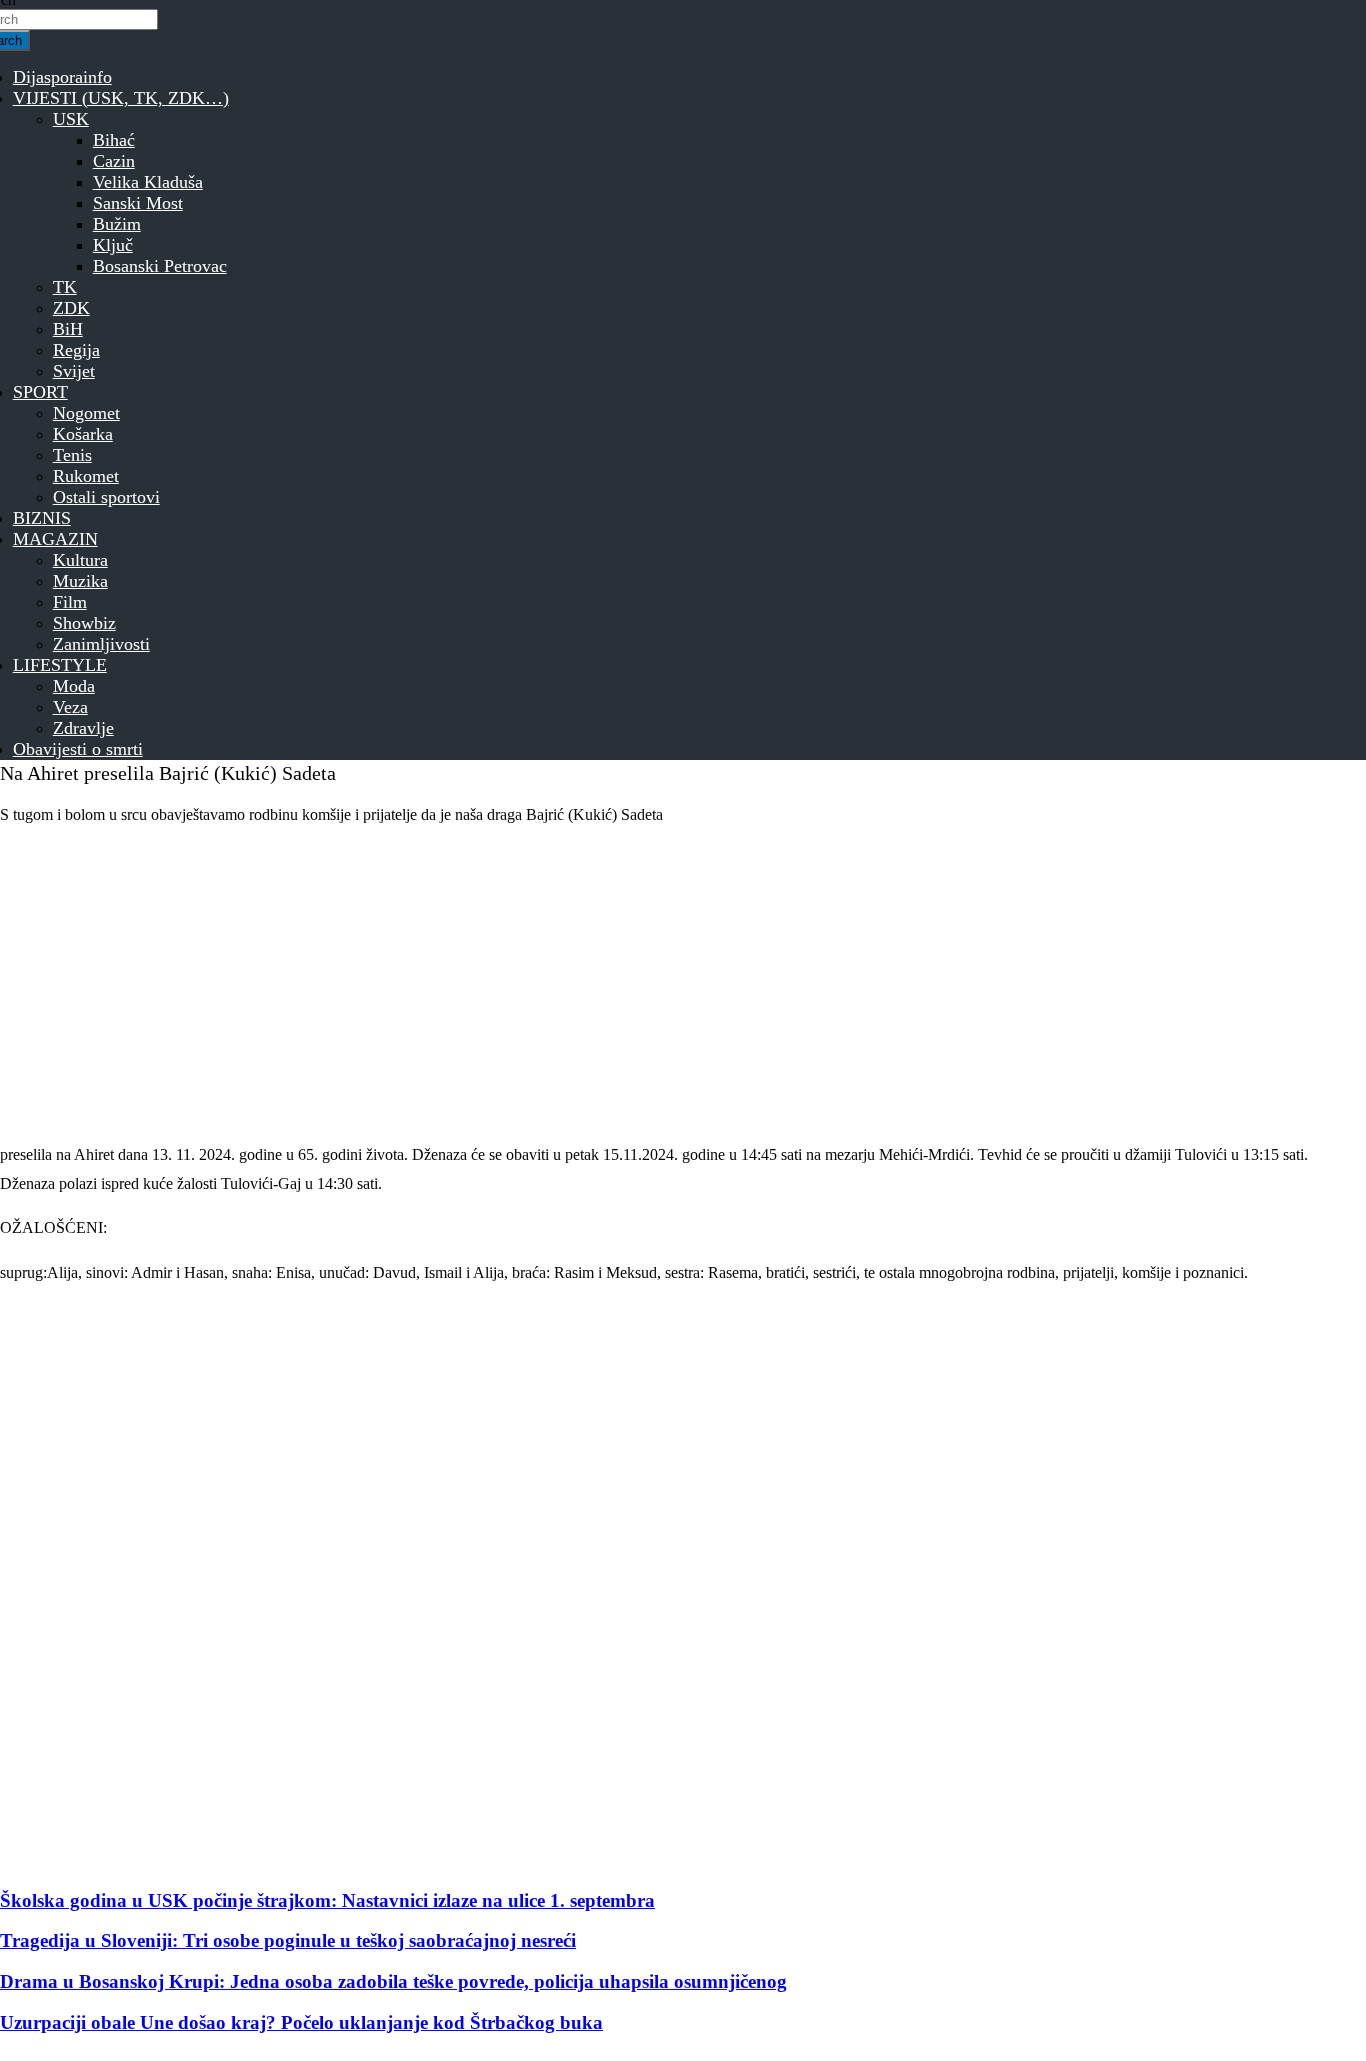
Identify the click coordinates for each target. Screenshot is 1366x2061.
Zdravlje (83, 728)
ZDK (71, 308)
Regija (76, 350)
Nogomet (86, 413)
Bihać (114, 140)
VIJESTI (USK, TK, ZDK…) (121, 98)
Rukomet (86, 476)
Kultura (80, 560)
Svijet (74, 371)
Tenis (72, 455)
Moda (74, 686)
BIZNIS (42, 518)
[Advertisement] (600, 985)
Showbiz (84, 623)
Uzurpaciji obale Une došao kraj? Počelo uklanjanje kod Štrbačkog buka (301, 2022)
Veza (70, 707)
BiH (68, 329)
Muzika (80, 581)
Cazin (114, 161)
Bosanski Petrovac (160, 266)
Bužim (117, 224)
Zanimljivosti (101, 644)
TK (65, 287)
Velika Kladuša (148, 182)
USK (71, 119)
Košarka (83, 434)
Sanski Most (138, 203)
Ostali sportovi (106, 497)
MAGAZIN (55, 539)
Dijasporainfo (62, 77)
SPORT (40, 392)
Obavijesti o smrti (78, 749)
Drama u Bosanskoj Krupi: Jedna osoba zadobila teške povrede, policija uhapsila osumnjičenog (393, 1981)
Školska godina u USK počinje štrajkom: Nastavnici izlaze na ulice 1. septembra (327, 1900)
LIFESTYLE (60, 665)
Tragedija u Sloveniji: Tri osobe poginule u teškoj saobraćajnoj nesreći (288, 1940)
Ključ (113, 245)
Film (70, 602)
